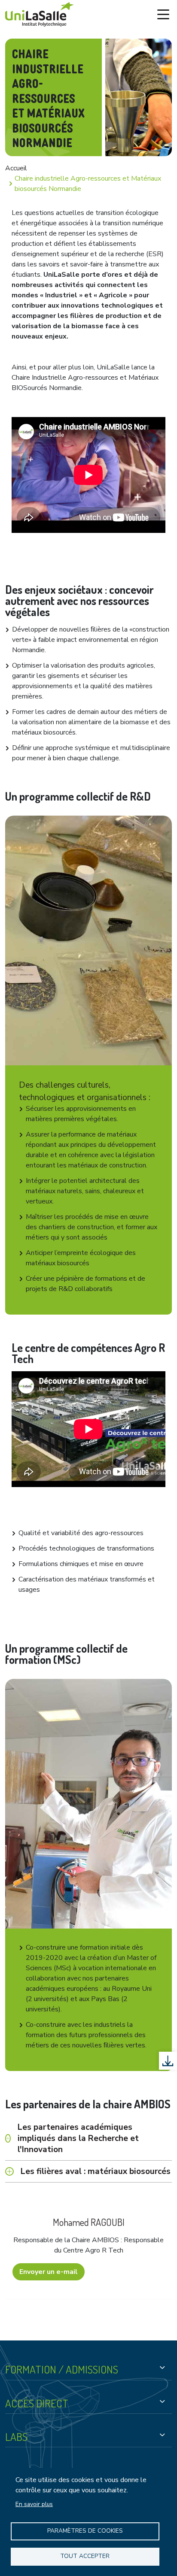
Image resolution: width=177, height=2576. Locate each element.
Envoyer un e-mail (49, 2272)
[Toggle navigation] (163, 15)
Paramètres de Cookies (85, 2531)
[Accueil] (40, 14)
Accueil (16, 168)
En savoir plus (34, 2504)
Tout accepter (85, 2556)
